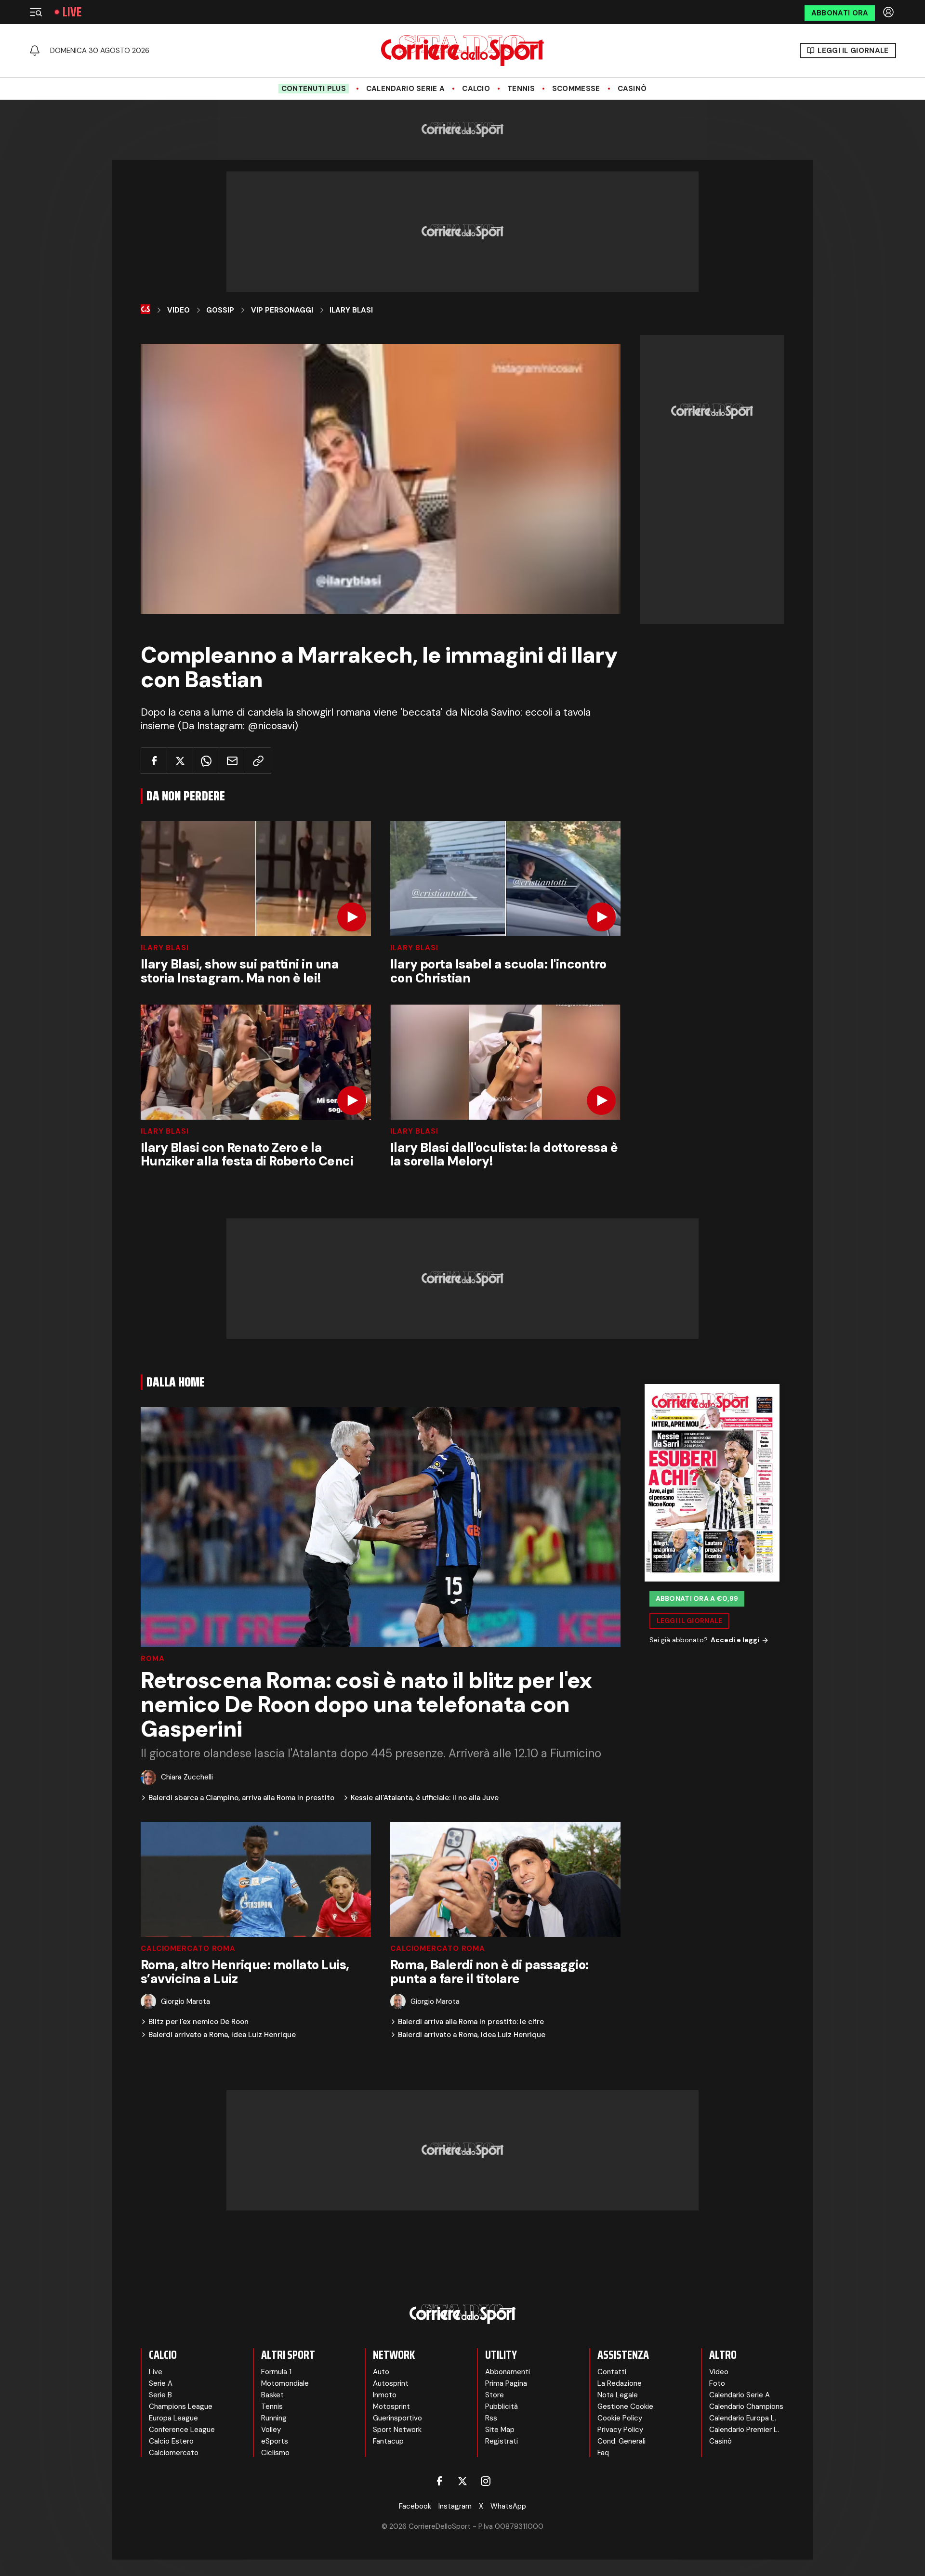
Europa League (173, 2418)
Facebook (415, 2506)
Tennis (521, 89)
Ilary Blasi (351, 310)
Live (72, 12)
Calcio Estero (171, 2441)
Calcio (476, 89)
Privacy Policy (620, 2430)
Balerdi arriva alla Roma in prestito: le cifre (471, 2022)
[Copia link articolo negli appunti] (258, 761)
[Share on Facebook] (154, 761)
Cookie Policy (620, 2418)
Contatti (612, 2372)
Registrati (502, 2441)
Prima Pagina (506, 2383)
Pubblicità (502, 2406)
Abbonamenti (508, 2372)
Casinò (632, 89)
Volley (271, 2430)
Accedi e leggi (735, 1640)
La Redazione (620, 2383)
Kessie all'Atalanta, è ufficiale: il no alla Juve (425, 1798)
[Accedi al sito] (889, 12)
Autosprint (391, 2383)
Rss (491, 2418)
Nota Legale (618, 2395)
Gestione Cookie (625, 2406)
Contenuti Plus (314, 89)
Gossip (220, 310)
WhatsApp (508, 2506)
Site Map (500, 2430)
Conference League (182, 2430)
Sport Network (397, 2430)
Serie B (160, 2395)
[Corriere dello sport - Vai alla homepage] (462, 51)
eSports (275, 2441)
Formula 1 (276, 2372)
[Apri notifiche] (35, 51)
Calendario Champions (746, 2406)
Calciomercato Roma (188, 1949)
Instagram (455, 2506)
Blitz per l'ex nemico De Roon (198, 2022)
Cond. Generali (621, 2441)
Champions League (181, 2406)
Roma (153, 1659)
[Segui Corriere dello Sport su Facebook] (439, 2481)
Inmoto (385, 2395)
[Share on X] (180, 761)
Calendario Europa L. (743, 2418)
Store (495, 2395)
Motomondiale (285, 2383)
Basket (272, 2395)
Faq (603, 2453)
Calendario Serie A (405, 89)
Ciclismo (275, 2453)
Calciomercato (174, 2453)
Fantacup (388, 2441)
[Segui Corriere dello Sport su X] (462, 2481)
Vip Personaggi (282, 310)
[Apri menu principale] (36, 12)
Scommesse (576, 89)
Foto (717, 2383)
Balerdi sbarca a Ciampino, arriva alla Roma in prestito (241, 1798)
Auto (381, 2372)
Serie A (161, 2383)
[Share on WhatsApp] (206, 761)
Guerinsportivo (397, 2418)
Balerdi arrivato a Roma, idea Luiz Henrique (222, 2035)
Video (178, 310)
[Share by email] (232, 761)
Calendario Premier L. (744, 2430)
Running (274, 2418)
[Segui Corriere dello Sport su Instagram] (486, 2481)
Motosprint (391, 2406)
